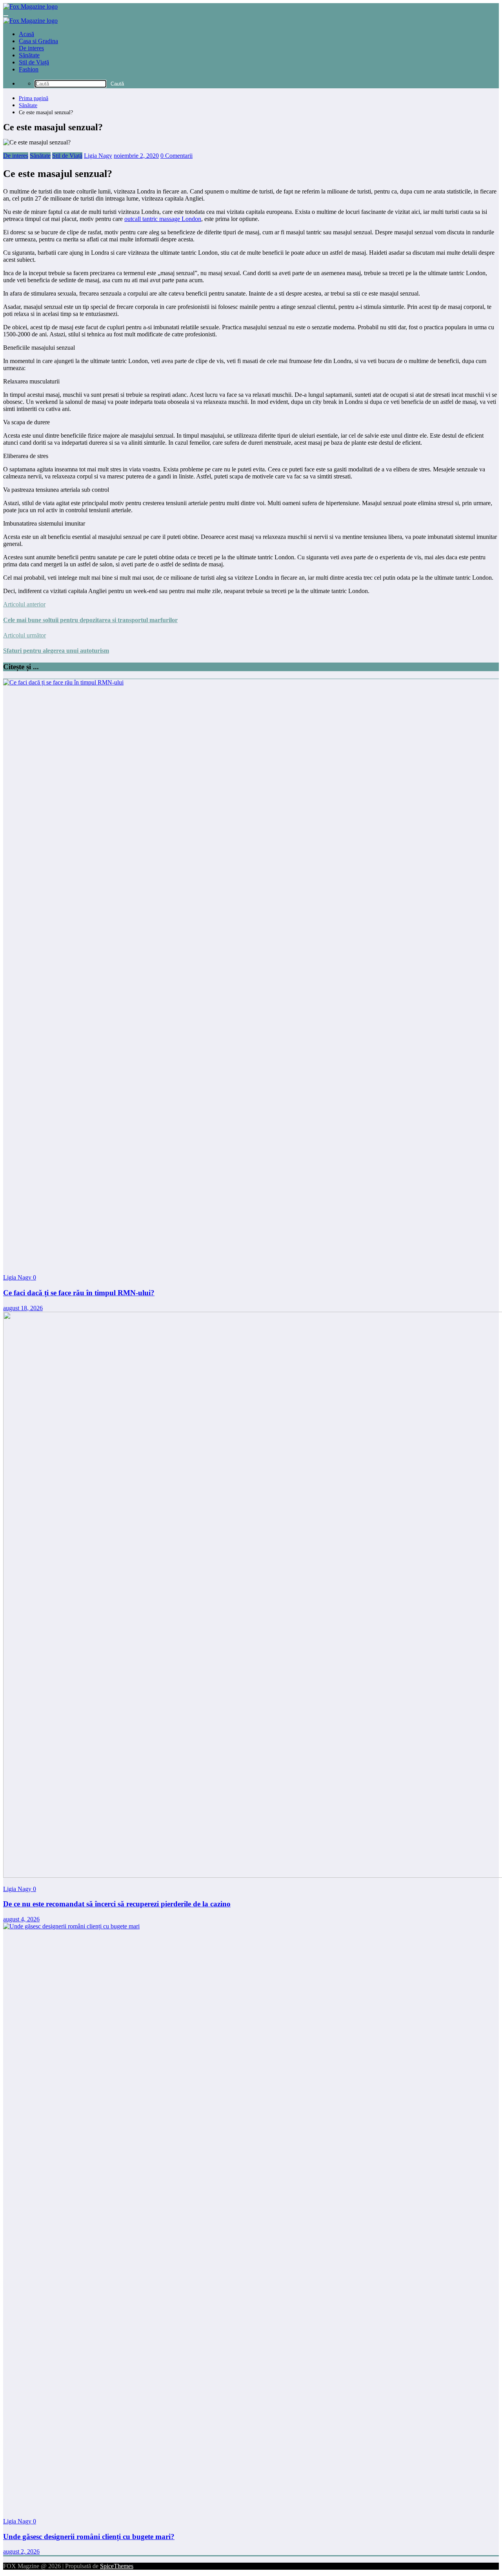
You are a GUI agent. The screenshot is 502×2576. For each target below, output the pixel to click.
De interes (31, 48)
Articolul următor (25, 635)
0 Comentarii (176, 156)
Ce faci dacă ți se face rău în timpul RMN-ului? (79, 1293)
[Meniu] (6, 16)
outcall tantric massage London (163, 219)
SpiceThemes (117, 2566)
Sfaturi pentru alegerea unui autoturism (56, 651)
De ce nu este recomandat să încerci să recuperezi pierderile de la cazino (117, 1904)
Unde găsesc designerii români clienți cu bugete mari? (89, 2537)
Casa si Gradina (38, 41)
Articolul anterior (24, 604)
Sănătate (29, 55)
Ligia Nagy (98, 156)
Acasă (26, 34)
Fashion (29, 69)
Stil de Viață (34, 62)
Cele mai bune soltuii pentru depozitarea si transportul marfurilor (90, 620)
